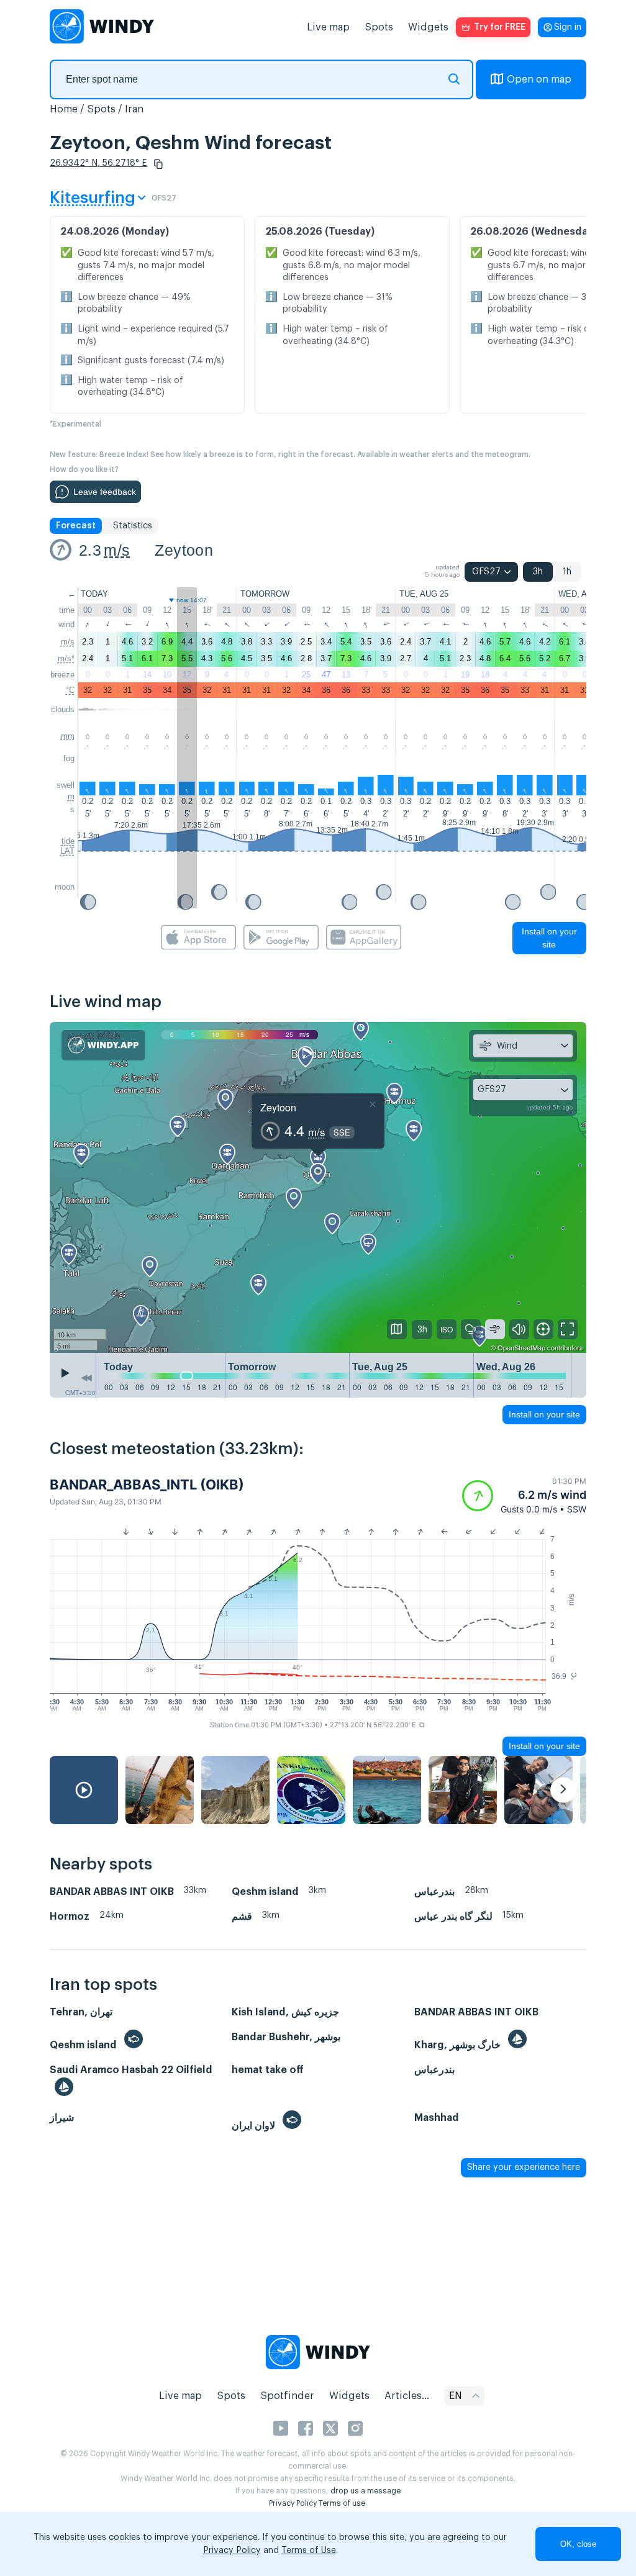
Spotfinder (287, 2396)
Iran (134, 109)
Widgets (428, 27)
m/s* (66, 658)
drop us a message (366, 2491)
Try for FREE (500, 27)
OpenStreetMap (521, 1347)
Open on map (539, 79)
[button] (158, 164)
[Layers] (397, 1329)
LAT (67, 851)
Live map (328, 27)
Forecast (76, 526)
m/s (117, 550)
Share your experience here (524, 2167)
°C (70, 690)
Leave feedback (105, 492)
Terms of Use (309, 2551)
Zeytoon (184, 550)
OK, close (578, 2544)
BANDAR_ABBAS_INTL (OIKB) (147, 1485)
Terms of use (342, 2503)
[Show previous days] (86, 1378)
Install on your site (549, 938)
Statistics (133, 526)
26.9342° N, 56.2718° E (98, 163)
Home (64, 109)
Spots (379, 27)
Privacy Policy (293, 2503)
